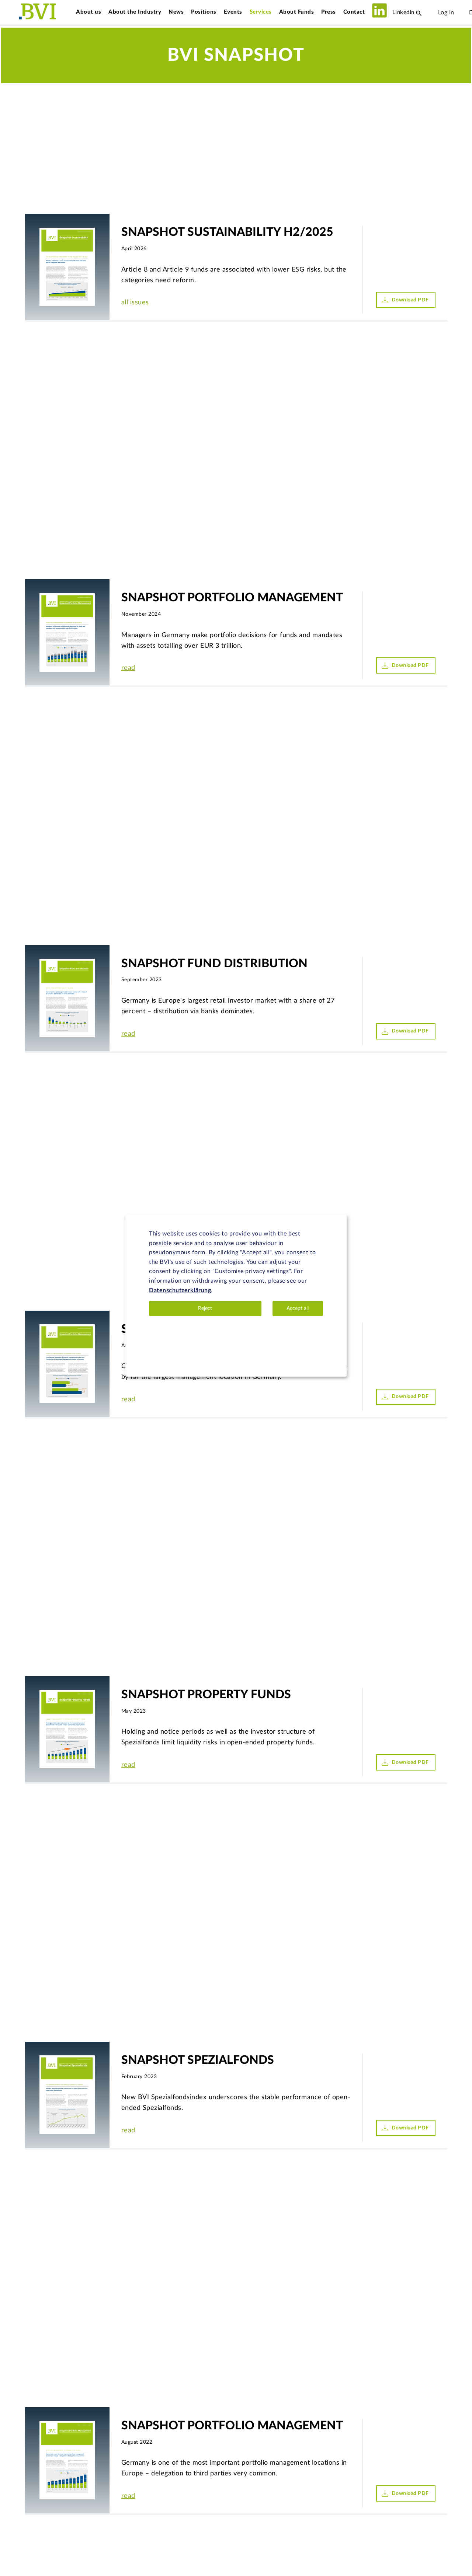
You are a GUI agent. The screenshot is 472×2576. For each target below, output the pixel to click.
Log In (446, 13)
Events (233, 12)
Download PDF (410, 300)
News (176, 12)
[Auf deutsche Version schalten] (462, 13)
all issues (135, 303)
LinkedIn (402, 12)
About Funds (297, 12)
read (128, 668)
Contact (354, 12)
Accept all (298, 1308)
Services (261, 12)
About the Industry (135, 12)
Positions (204, 12)
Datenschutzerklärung (180, 1290)
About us (88, 12)
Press (329, 12)
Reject (205, 1308)
